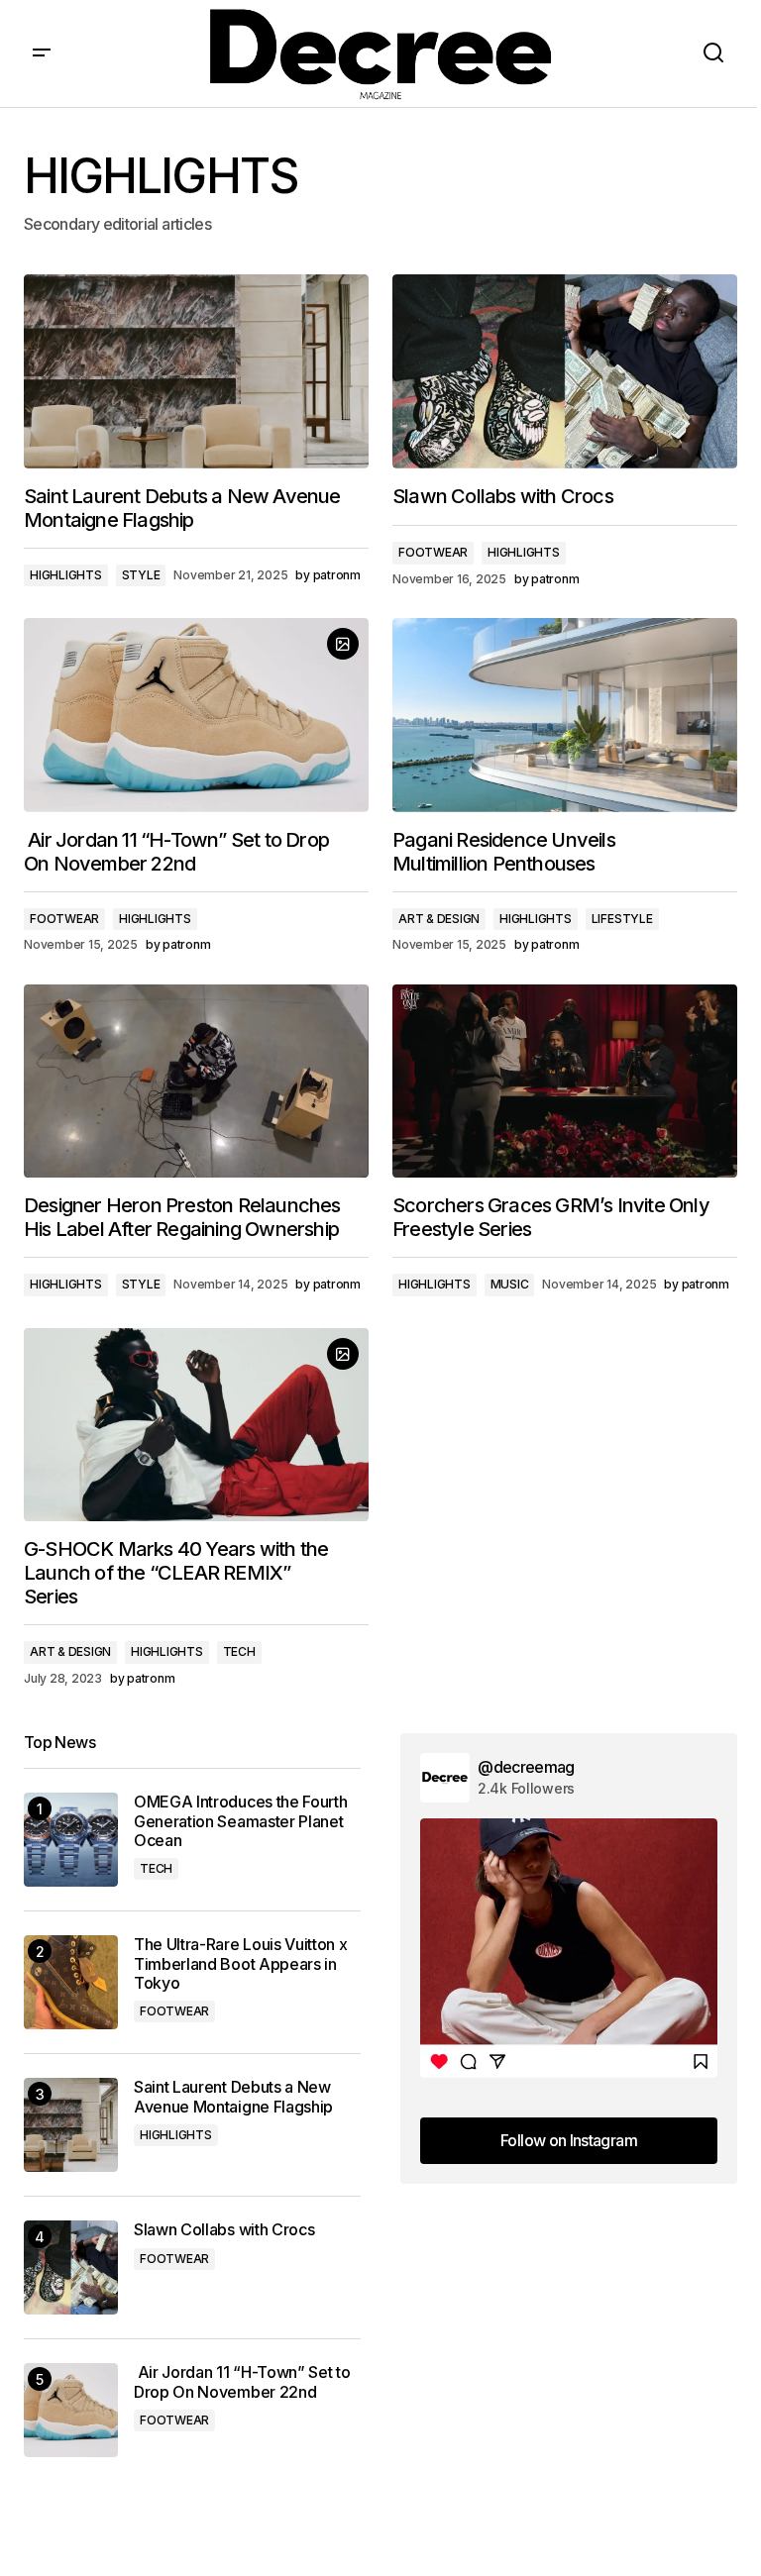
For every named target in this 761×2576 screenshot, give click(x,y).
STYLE (141, 575)
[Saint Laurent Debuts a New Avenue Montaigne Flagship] (196, 371)
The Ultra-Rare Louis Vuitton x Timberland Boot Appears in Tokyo (240, 1963)
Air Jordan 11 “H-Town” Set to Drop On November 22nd (242, 2382)
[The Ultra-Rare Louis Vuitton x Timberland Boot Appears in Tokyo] (71, 1982)
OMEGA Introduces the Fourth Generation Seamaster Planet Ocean (240, 1821)
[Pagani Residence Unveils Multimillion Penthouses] (565, 715)
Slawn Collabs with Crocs (224, 2230)
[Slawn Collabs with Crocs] (565, 371)
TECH (239, 1651)
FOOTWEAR (433, 552)
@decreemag (526, 1767)
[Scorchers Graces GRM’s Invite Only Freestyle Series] (565, 1082)
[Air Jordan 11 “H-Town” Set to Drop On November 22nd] (196, 715)
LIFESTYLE (622, 919)
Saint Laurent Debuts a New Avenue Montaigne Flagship (233, 2097)
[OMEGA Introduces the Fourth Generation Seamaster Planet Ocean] (71, 1840)
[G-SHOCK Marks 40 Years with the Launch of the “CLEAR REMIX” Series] (196, 1425)
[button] (42, 53)
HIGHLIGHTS (66, 575)
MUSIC (510, 1284)
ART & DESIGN (439, 919)
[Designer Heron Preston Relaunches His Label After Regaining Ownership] (196, 1082)
